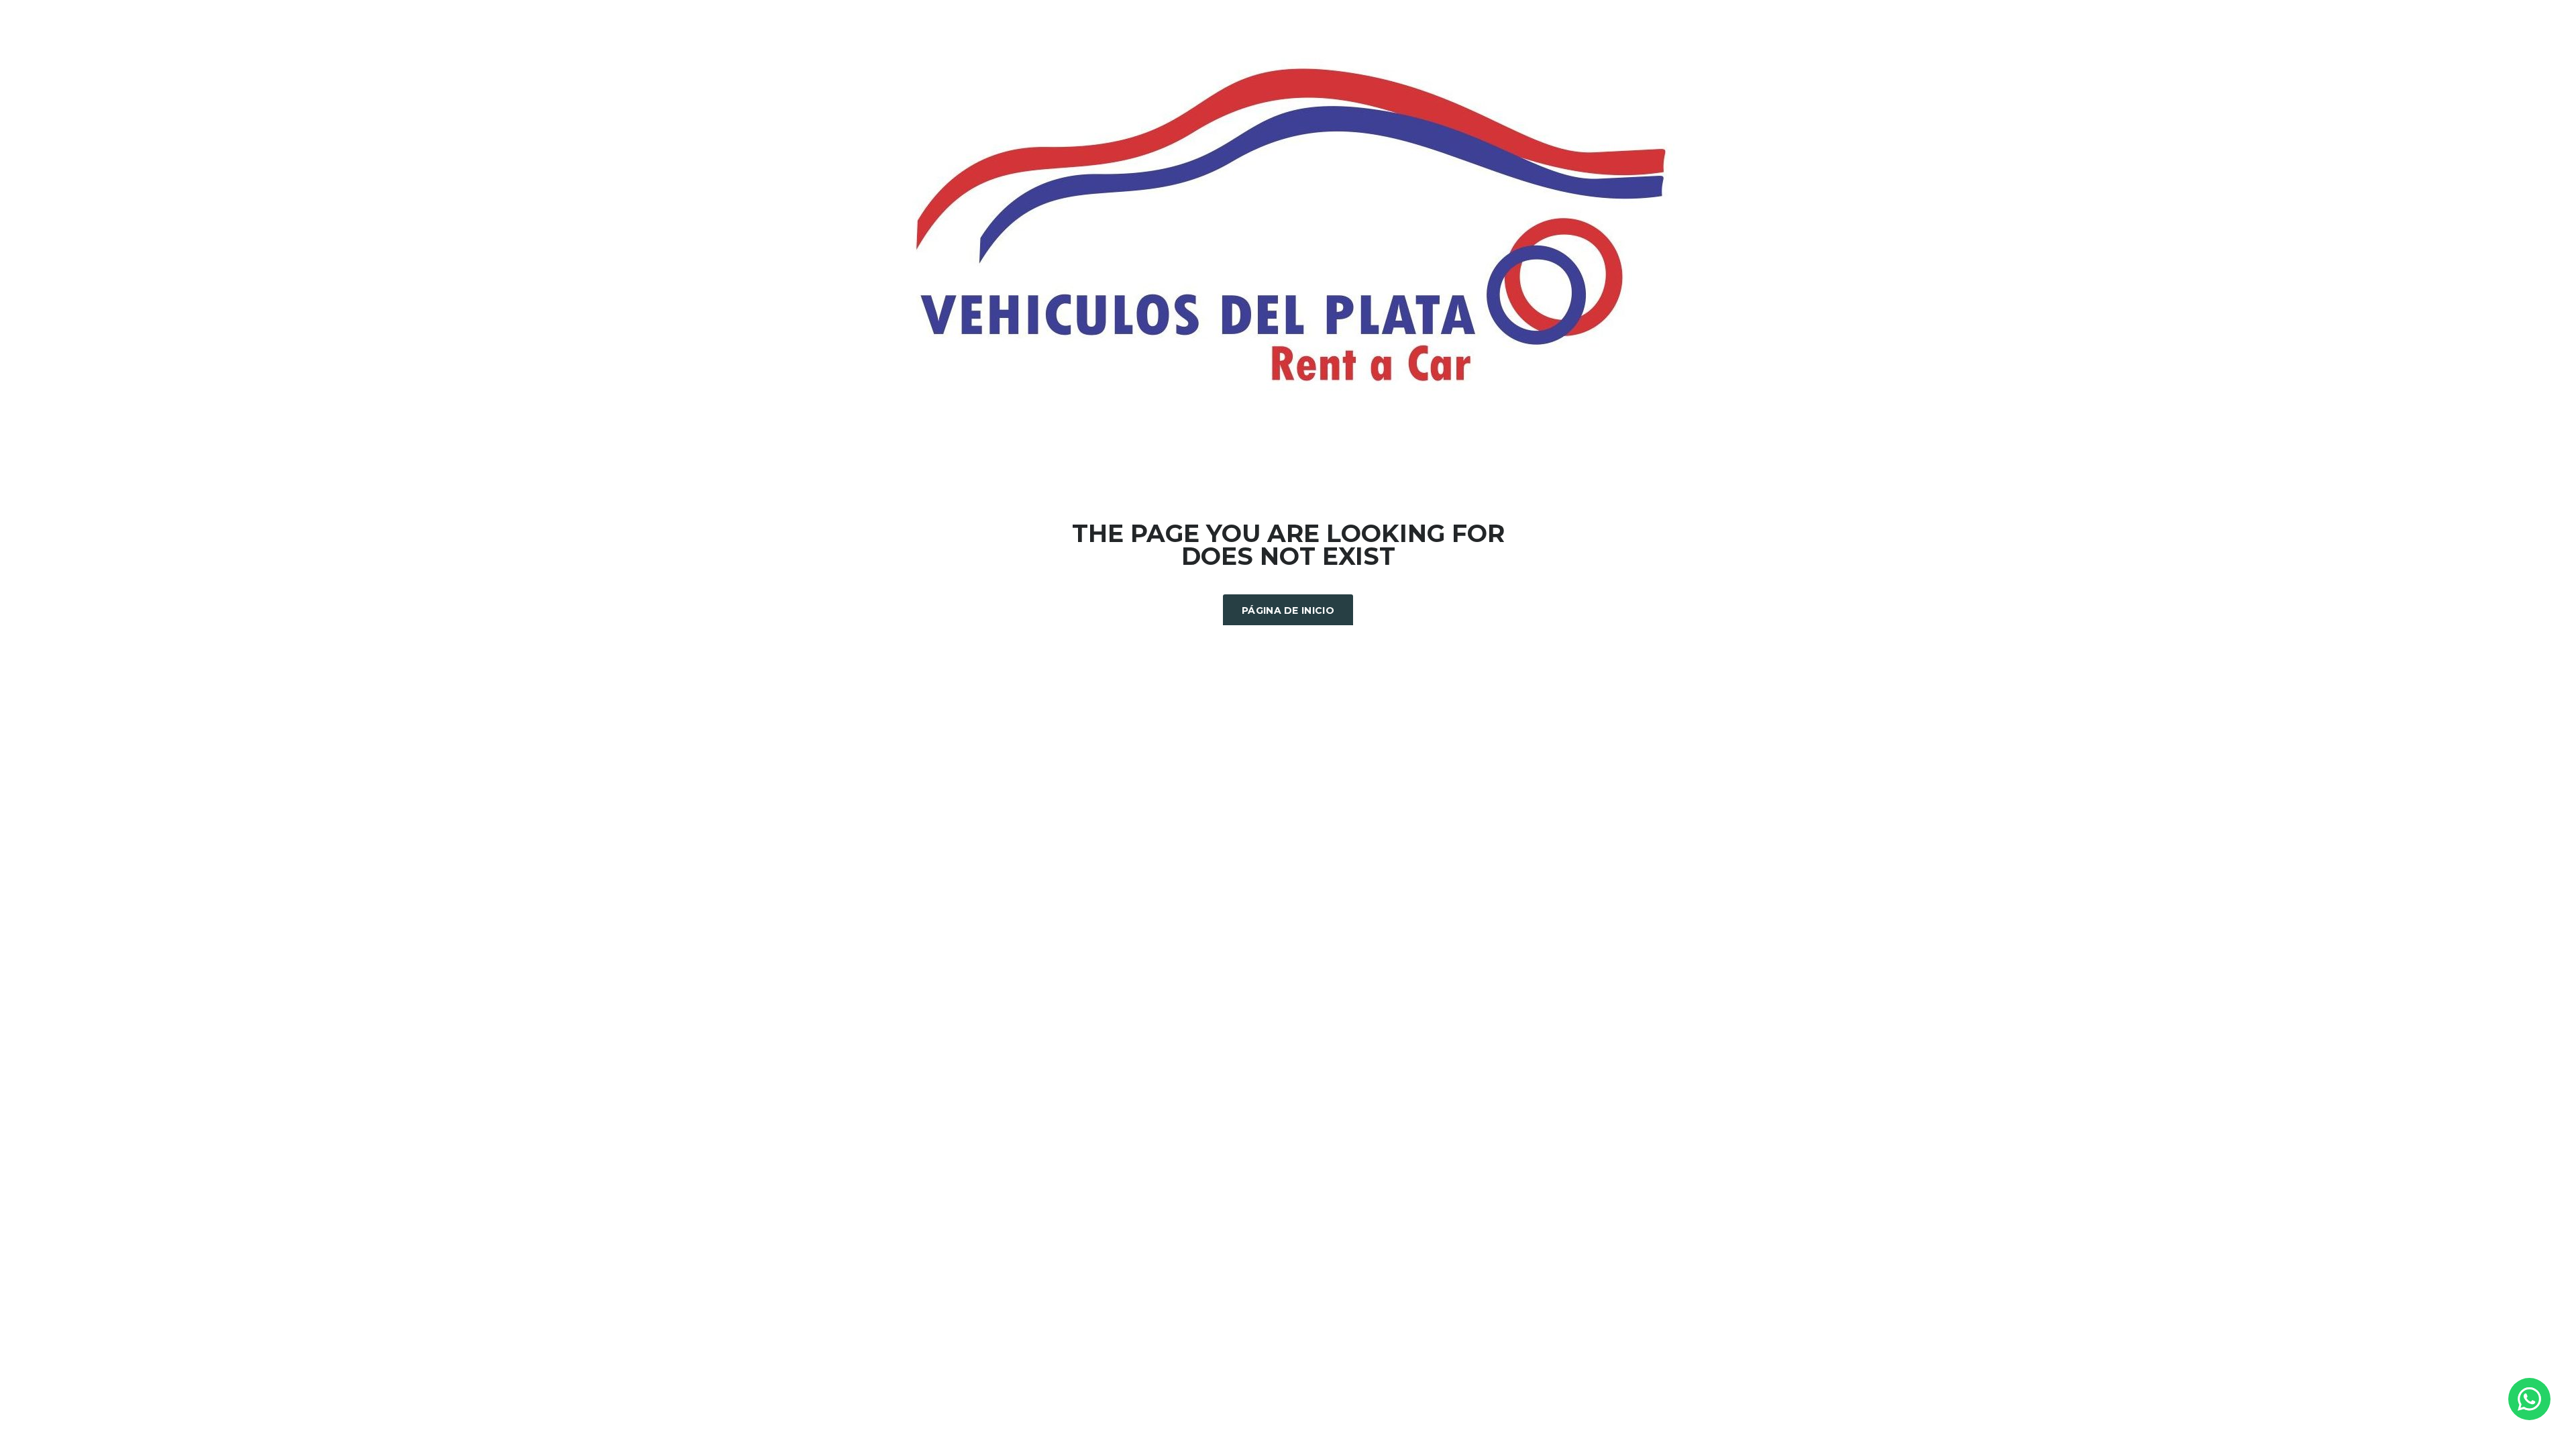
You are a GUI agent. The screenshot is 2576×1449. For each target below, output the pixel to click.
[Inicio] (1288, 226)
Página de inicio (1288, 610)
